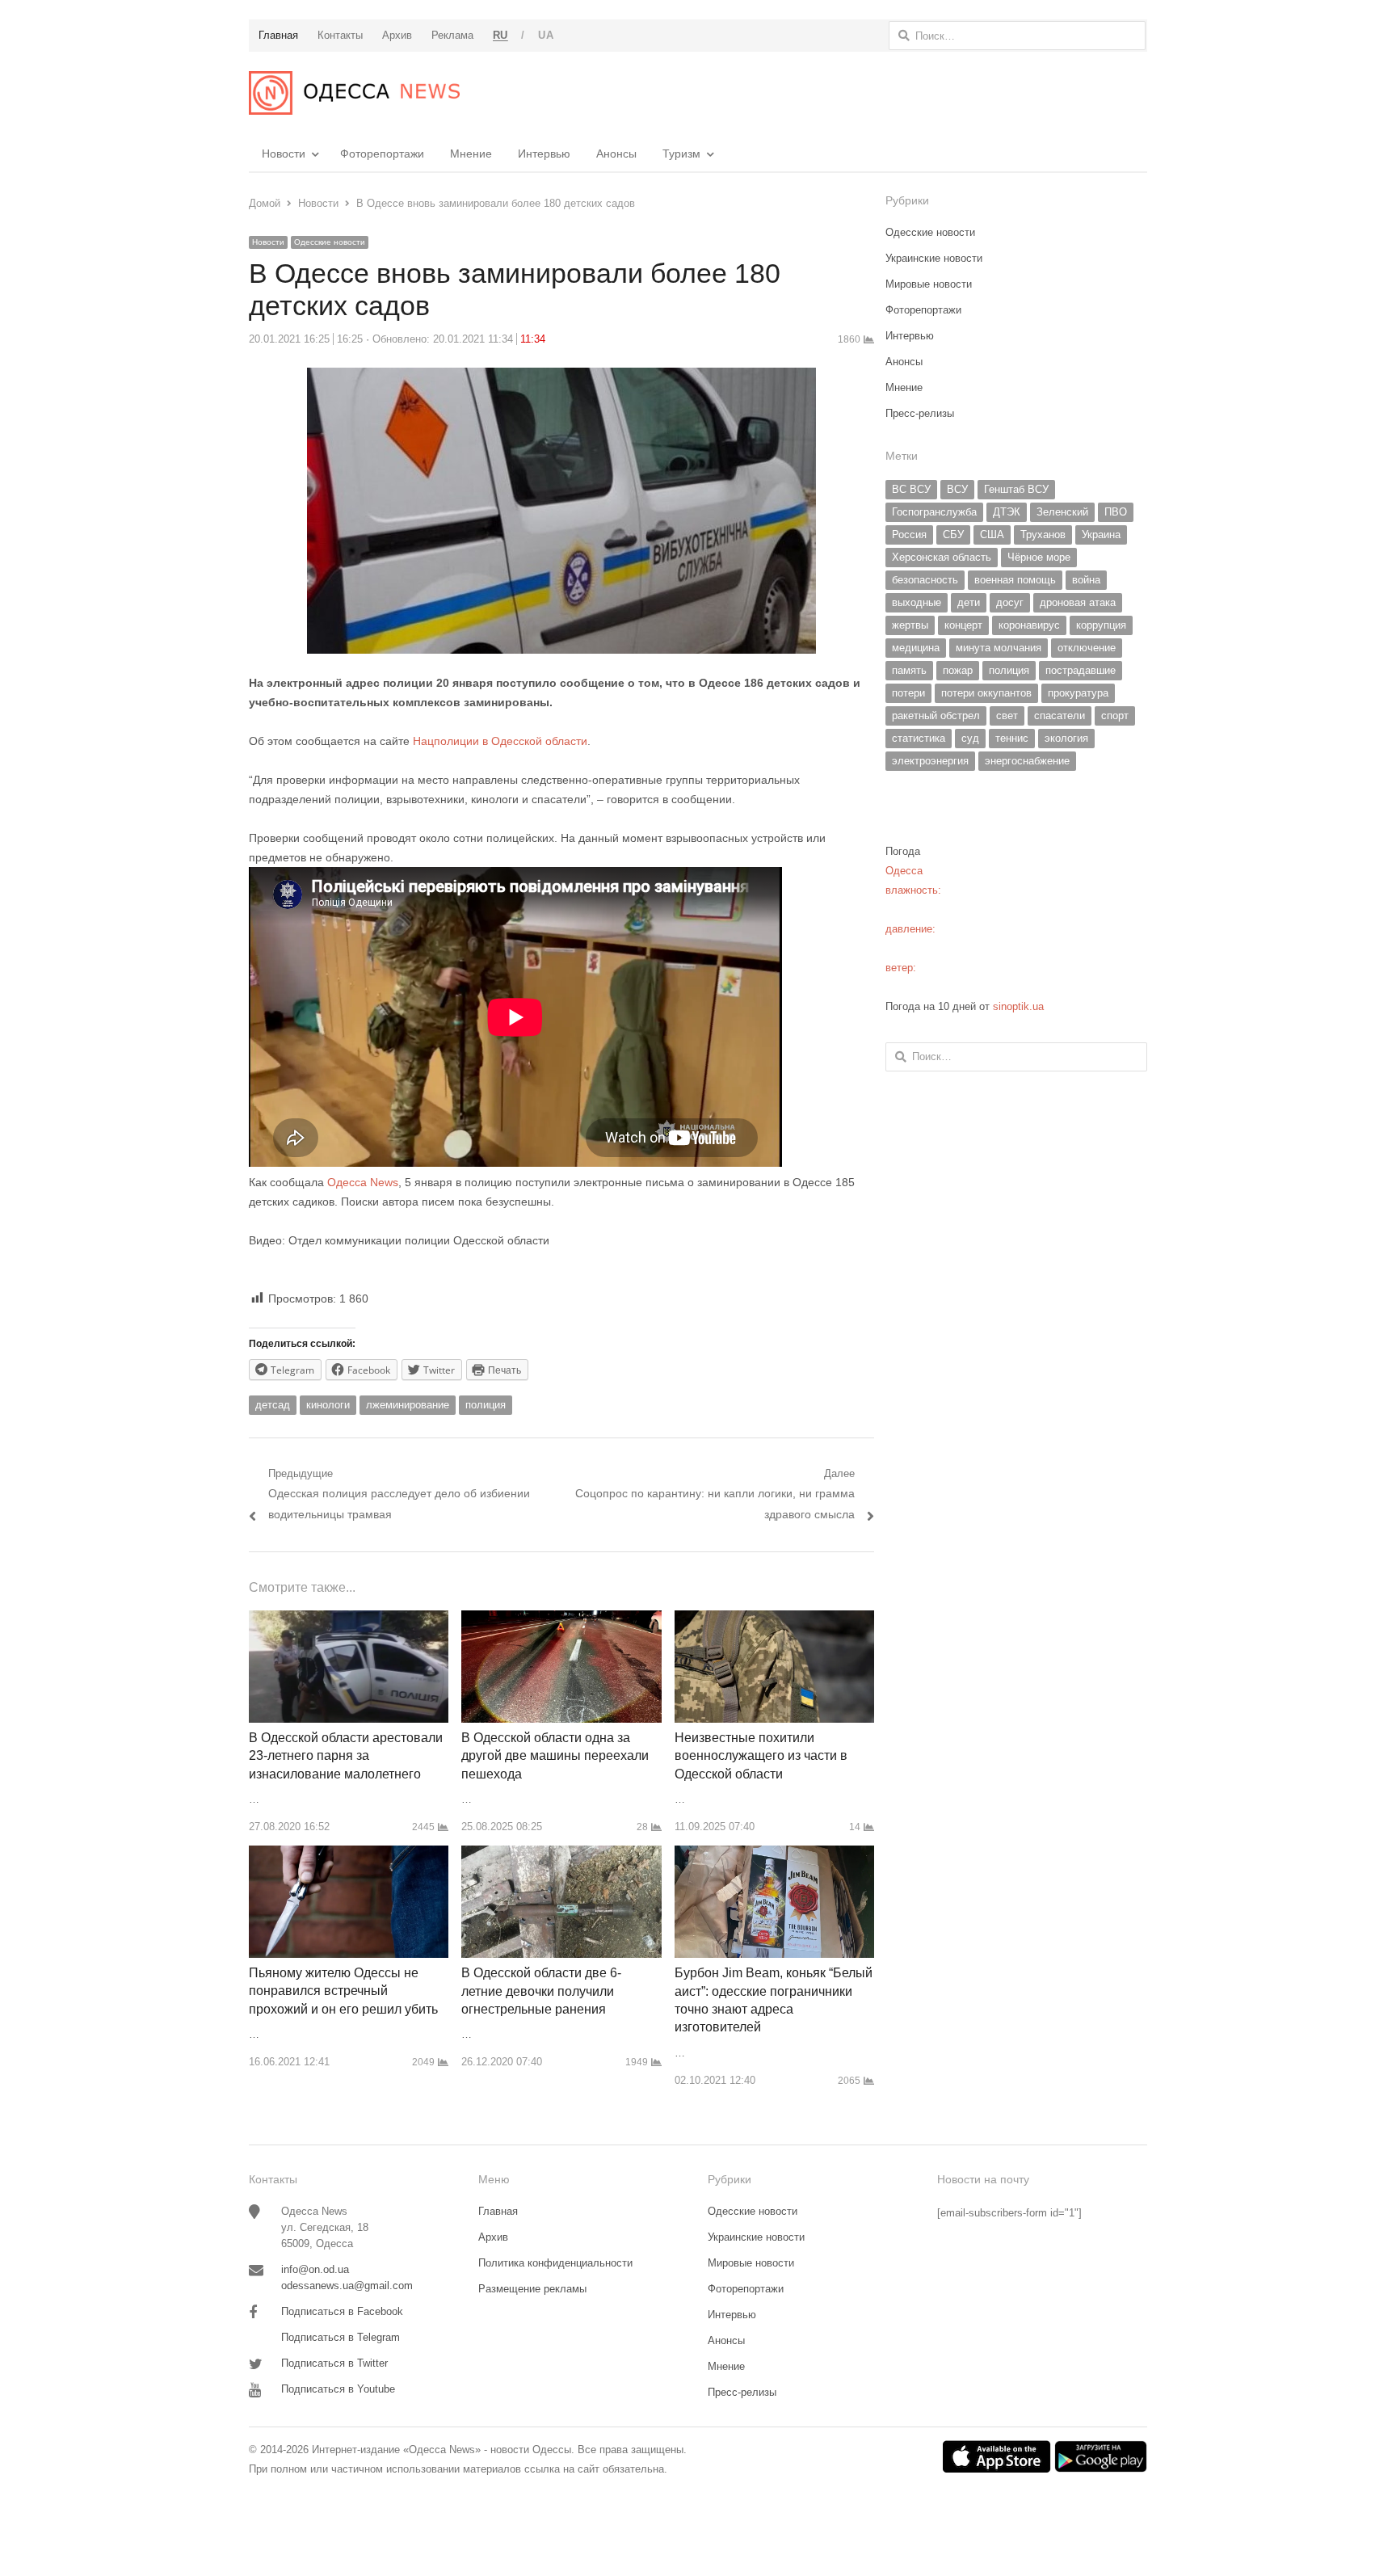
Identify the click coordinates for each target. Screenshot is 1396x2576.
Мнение (471, 154)
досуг (1010, 602)
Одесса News (363, 1182)
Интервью (544, 154)
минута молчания (999, 648)
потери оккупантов (986, 693)
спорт (1115, 716)
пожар (958, 670)
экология (1066, 738)
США (992, 535)
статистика (919, 738)
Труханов (1043, 535)
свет (1007, 716)
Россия (909, 535)
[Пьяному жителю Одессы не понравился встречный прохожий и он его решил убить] (349, 1855)
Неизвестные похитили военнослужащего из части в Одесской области (761, 1756)
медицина (916, 648)
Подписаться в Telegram (341, 2337)
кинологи (328, 1405)
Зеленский (1062, 512)
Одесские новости (330, 242)
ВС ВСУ (911, 489)
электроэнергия (930, 761)
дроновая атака (1078, 602)
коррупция (1101, 625)
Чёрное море (1039, 557)
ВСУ (957, 489)
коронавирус (1029, 625)
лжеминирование (408, 1405)
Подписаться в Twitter (334, 2363)
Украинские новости (934, 258)
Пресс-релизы (920, 413)
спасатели (1060, 716)
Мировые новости (929, 284)
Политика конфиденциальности (555, 2263)
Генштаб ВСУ (1016, 489)
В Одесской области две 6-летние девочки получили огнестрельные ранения (541, 1991)
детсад (273, 1405)
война (1086, 580)
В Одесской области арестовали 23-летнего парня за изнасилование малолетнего (346, 1756)
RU (500, 35)
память (909, 670)
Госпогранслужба (934, 512)
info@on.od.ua (315, 2269)
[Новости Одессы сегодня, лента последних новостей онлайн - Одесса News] (354, 93)
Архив (493, 2237)
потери (908, 693)
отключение (1087, 648)
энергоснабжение (1027, 761)
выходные (917, 602)
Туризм (681, 154)
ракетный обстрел (936, 716)
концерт (963, 625)
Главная (498, 2211)
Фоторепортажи (382, 154)
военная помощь (1015, 580)
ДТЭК (1007, 512)
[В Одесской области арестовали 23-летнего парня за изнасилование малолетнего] (349, 1620)
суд (970, 738)
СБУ (953, 535)
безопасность (925, 580)
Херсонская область (942, 557)
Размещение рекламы (532, 2289)
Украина (1101, 535)
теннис (1012, 738)
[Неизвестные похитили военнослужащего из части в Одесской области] (774, 1620)
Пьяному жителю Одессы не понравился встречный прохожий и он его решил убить (343, 1991)
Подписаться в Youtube (338, 2389)
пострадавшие (1081, 670)
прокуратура (1078, 693)
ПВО (1116, 512)
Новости (284, 154)
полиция (486, 1405)
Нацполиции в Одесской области (500, 741)
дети (969, 602)
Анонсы (616, 154)
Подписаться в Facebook (342, 2311)
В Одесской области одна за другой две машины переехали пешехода (555, 1756)
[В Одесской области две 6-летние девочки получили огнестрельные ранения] (561, 1855)
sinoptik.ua (1018, 1006)
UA (546, 35)
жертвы (910, 625)
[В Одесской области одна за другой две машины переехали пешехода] (561, 1620)
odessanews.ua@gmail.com (347, 2286)
